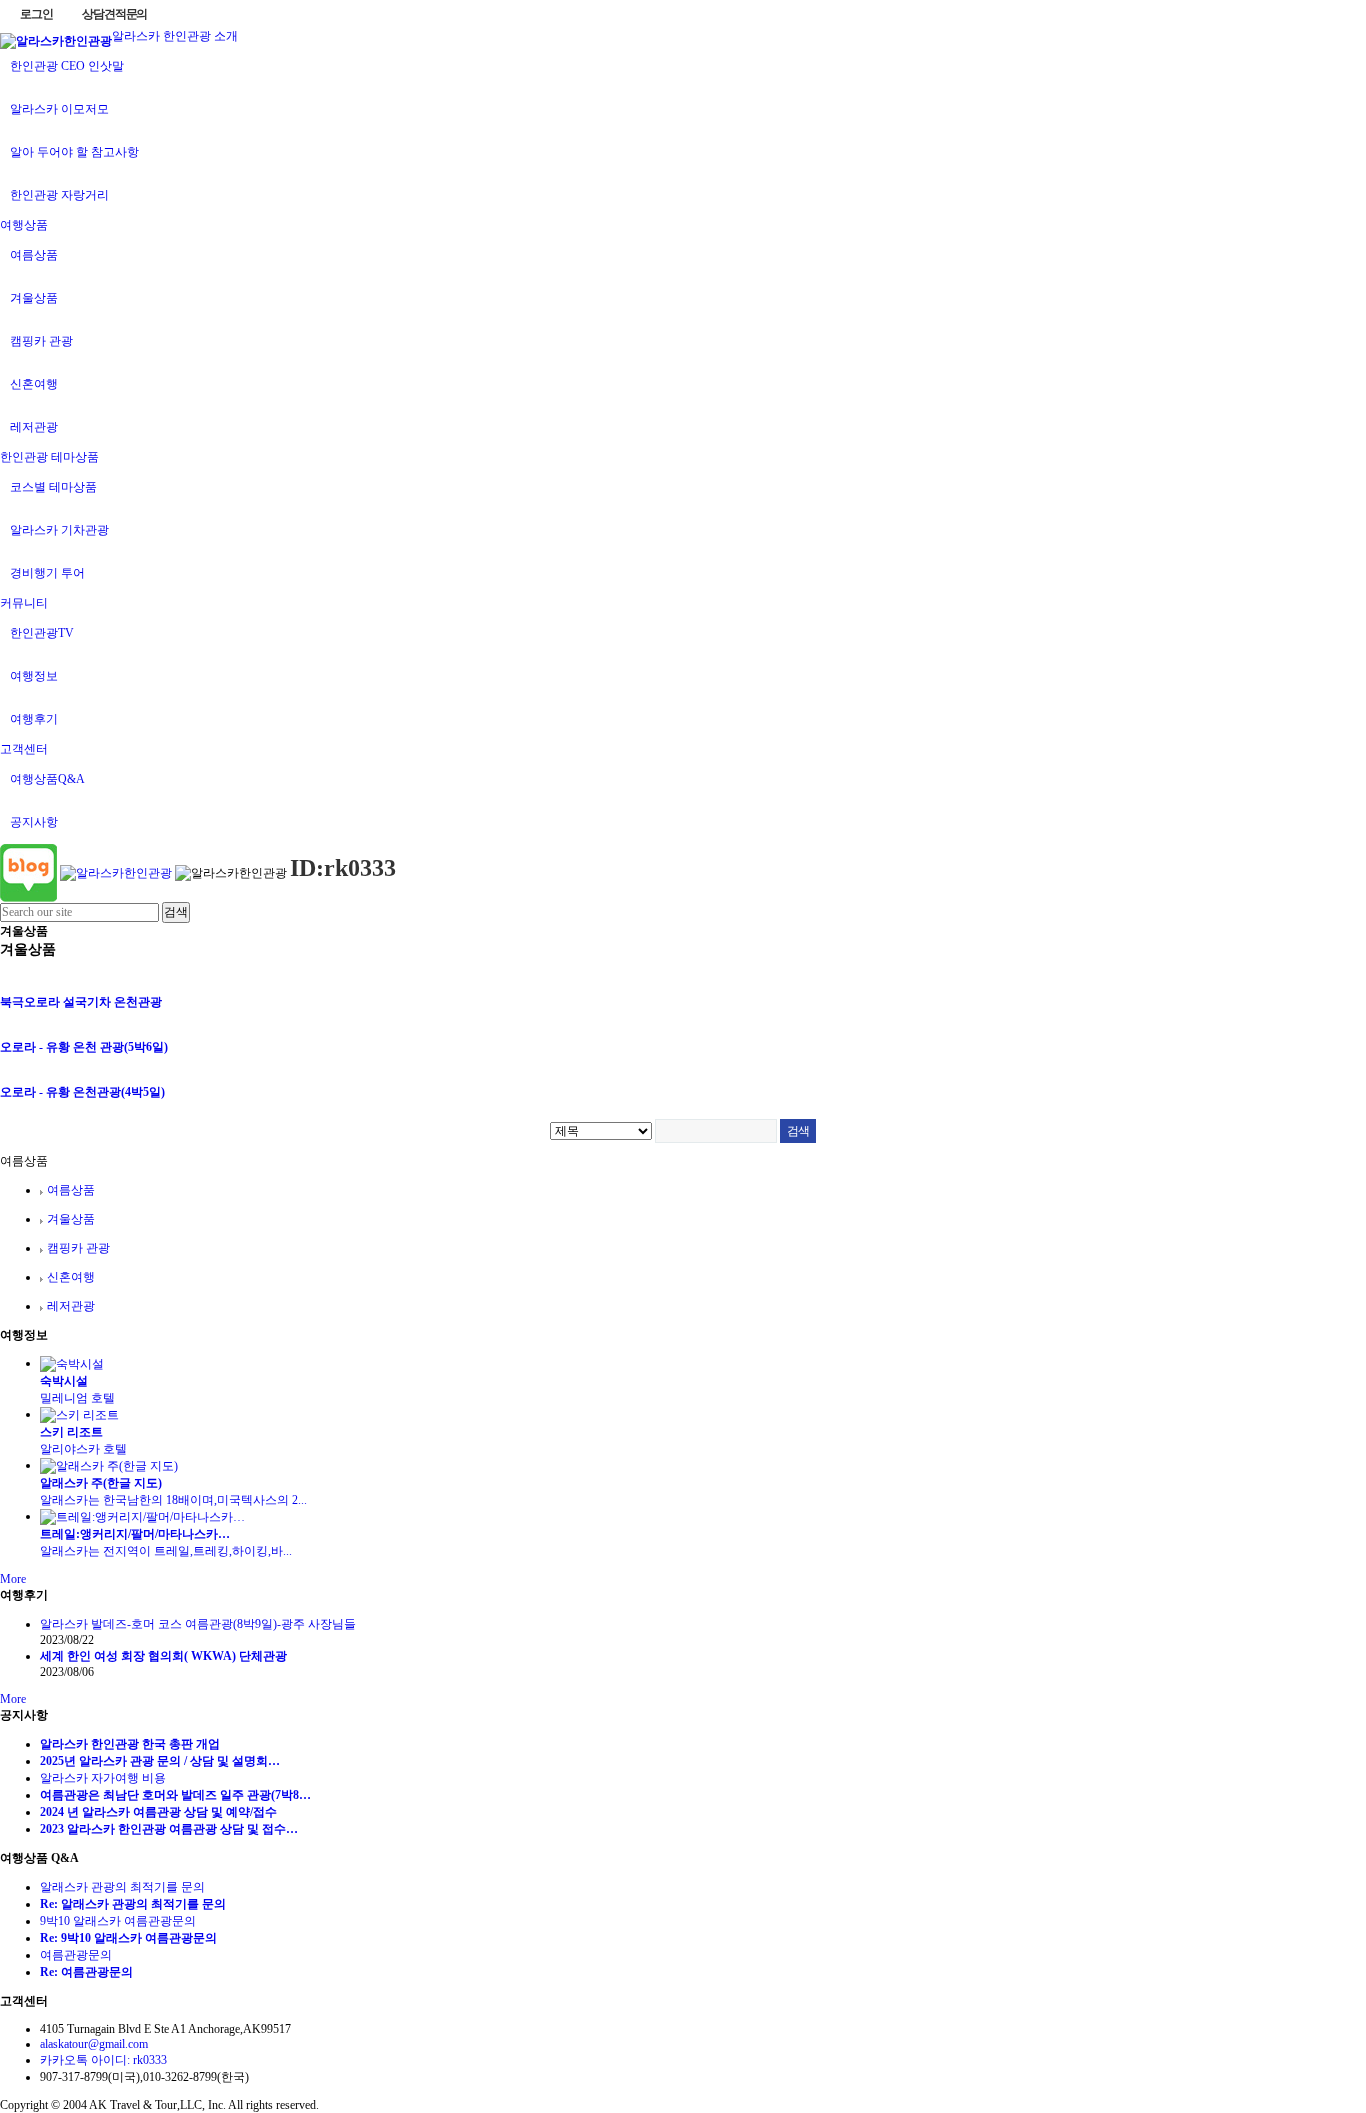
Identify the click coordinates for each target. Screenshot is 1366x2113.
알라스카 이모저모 (59, 109)
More (13, 1579)
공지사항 (34, 822)
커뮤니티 (24, 603)
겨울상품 (34, 298)
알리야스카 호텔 (89, 1449)
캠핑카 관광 (41, 341)
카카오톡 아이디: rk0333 (103, 2060)
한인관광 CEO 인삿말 (67, 66)
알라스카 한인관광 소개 (175, 36)
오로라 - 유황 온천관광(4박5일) (82, 1092)
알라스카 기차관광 (59, 530)
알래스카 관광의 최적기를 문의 (122, 1887)
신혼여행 (34, 384)
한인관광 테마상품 (49, 457)
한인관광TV (42, 633)
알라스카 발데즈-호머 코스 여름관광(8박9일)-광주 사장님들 (198, 1624)
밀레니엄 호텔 (83, 1398)
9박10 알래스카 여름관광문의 (118, 1921)
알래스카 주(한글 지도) (101, 1483)
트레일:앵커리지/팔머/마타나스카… (135, 1534)
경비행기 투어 (47, 573)
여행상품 (24, 225)
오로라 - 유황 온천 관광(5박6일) (84, 1047)
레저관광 (34, 427)
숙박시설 (64, 1381)
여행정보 (34, 676)
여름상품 (34, 255)
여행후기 (34, 719)
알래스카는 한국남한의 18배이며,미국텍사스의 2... (173, 1500)
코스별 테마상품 (53, 487)
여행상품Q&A (47, 779)
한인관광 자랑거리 (59, 195)
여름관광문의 (76, 1955)
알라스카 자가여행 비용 (103, 1778)
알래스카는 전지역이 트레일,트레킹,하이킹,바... (166, 1551)
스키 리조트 (71, 1432)
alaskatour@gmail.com (94, 2044)
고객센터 (24, 749)
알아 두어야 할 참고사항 (74, 152)
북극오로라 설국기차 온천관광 (81, 1002)
